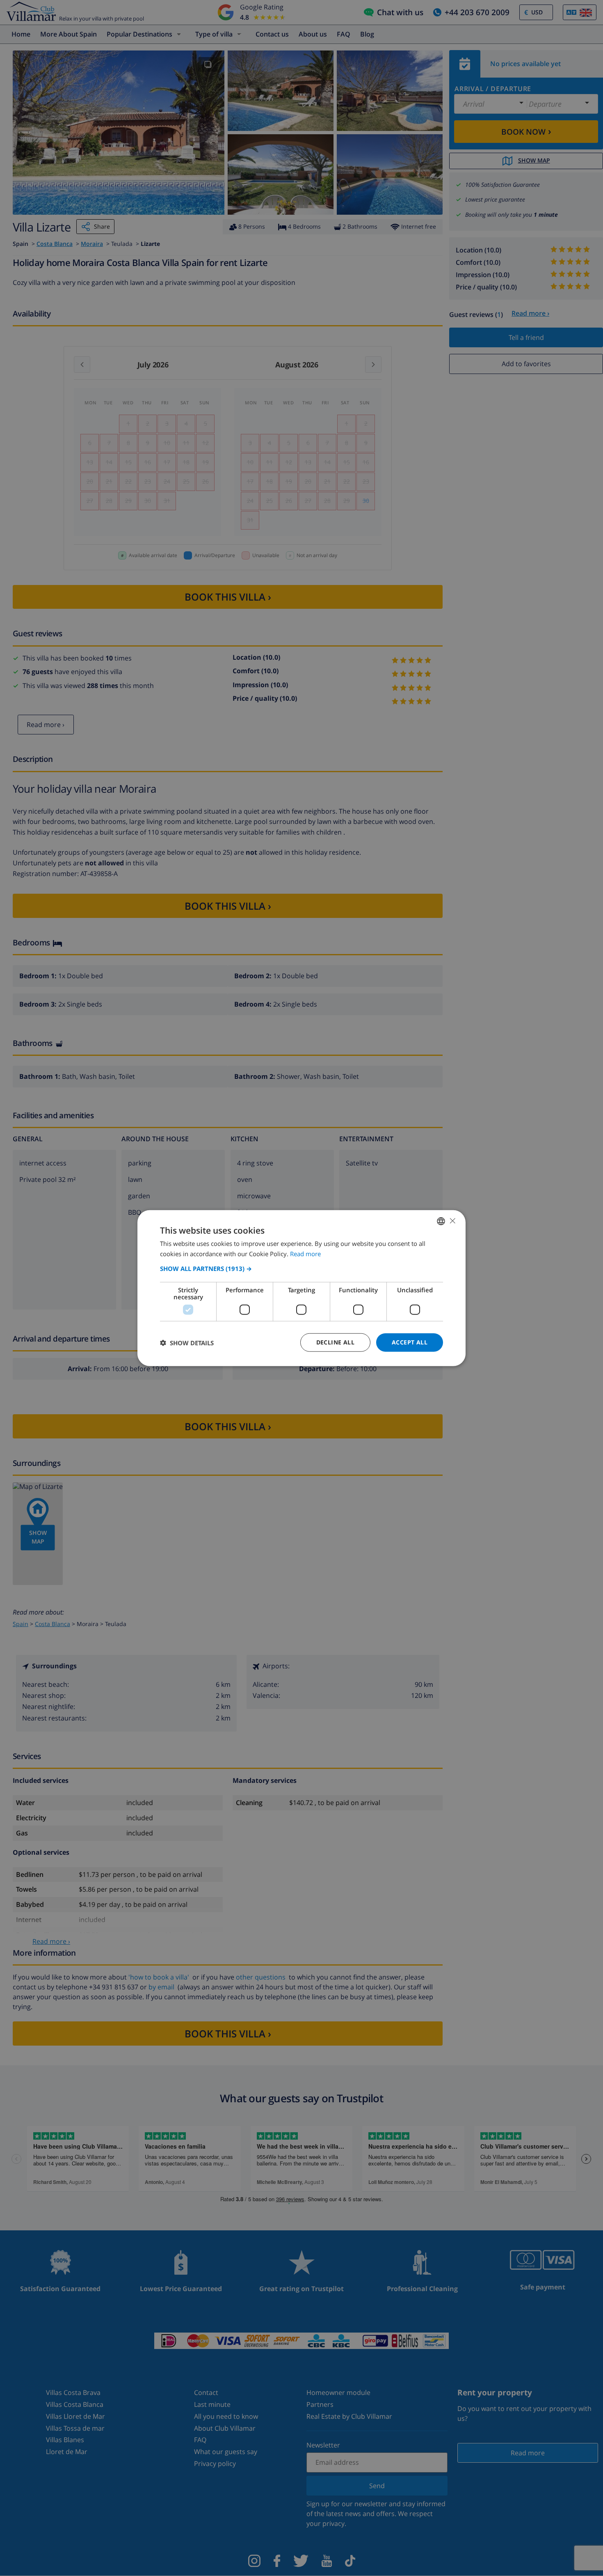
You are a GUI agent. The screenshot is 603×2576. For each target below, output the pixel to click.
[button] (301, 1269)
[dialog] (301, 1288)
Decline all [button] (335, 1342)
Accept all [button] (410, 1342)
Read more (305, 1253)
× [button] (452, 1221)
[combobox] (441, 1221)
